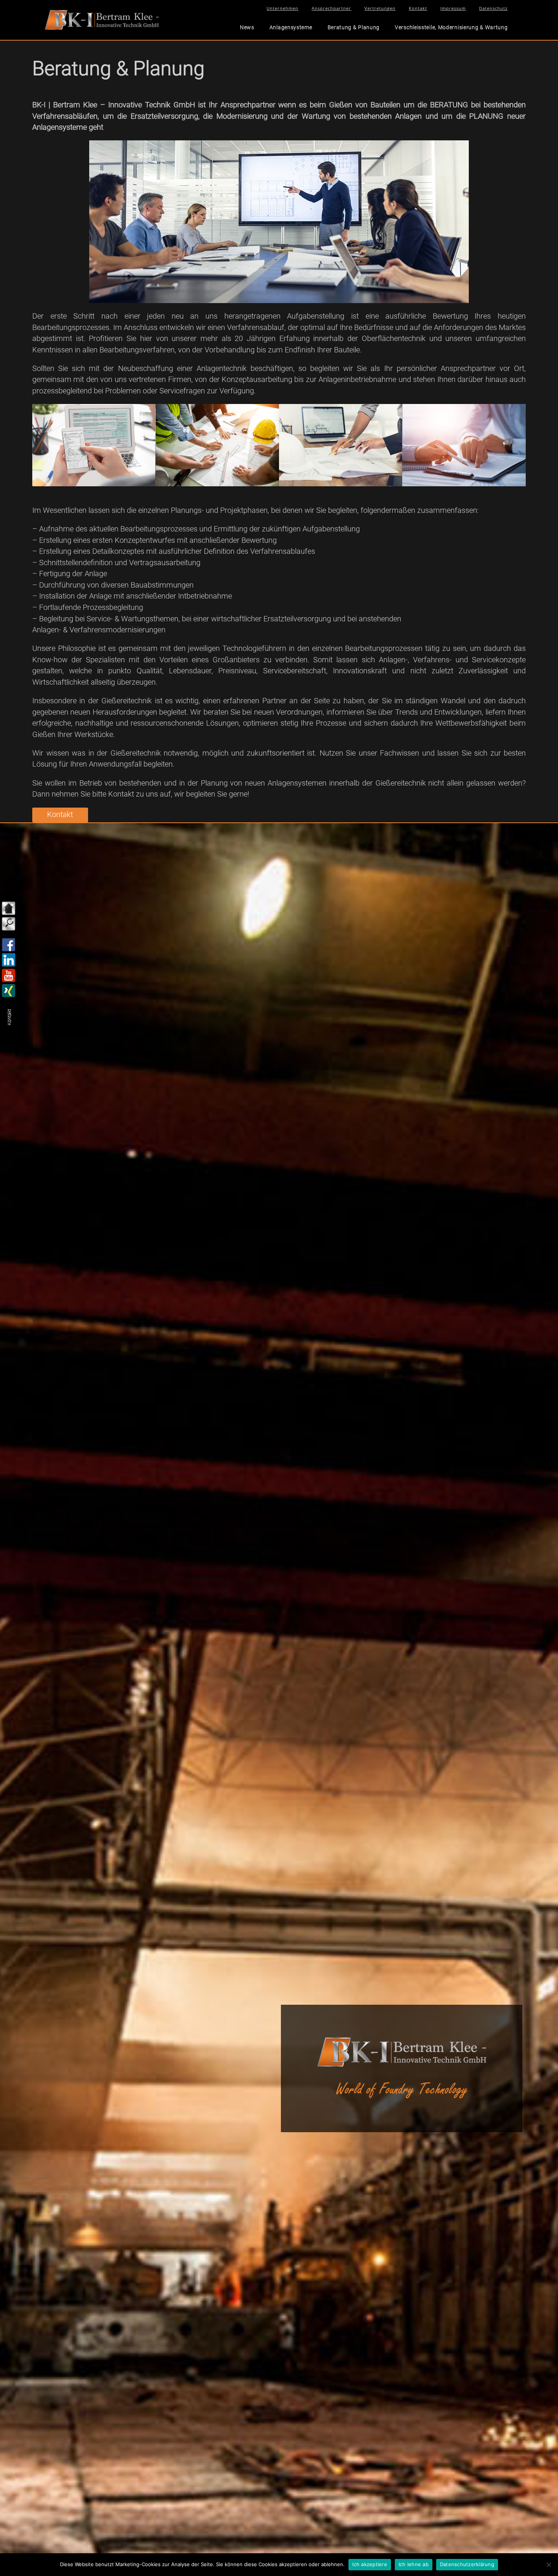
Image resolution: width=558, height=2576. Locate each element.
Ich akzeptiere (370, 2564)
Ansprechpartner (331, 8)
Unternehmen (282, 8)
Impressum (453, 8)
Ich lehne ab (414, 2564)
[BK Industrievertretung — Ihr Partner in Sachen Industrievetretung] (102, 19)
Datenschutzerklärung (467, 2564)
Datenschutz (493, 8)
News (247, 27)
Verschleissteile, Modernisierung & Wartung (451, 27)
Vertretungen (380, 8)
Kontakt (418, 8)
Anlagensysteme (291, 27)
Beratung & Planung (354, 27)
